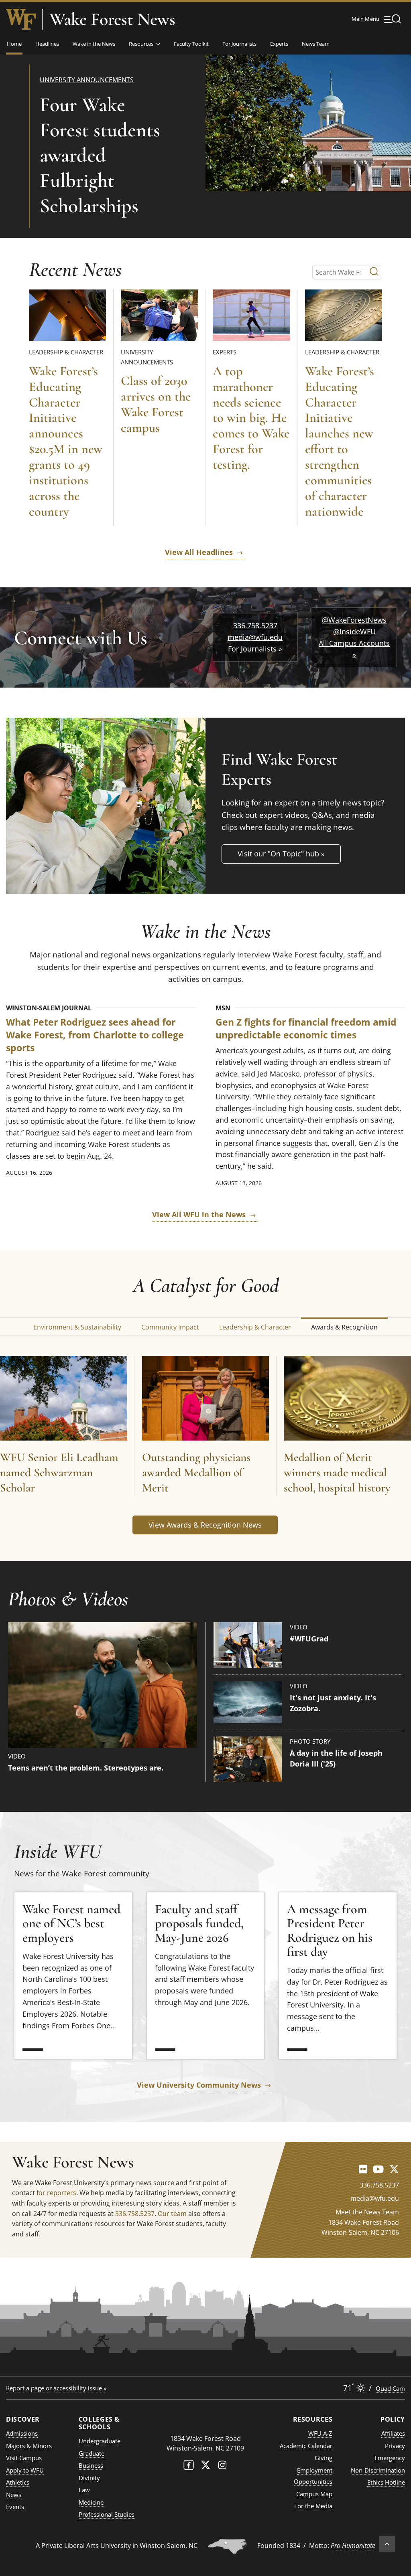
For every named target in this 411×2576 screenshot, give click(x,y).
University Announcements (87, 80)
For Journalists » (255, 649)
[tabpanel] (205, 1447)
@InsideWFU (354, 631)
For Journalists (239, 44)
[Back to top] (387, 2544)
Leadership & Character (66, 352)
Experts (279, 44)
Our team (172, 2214)
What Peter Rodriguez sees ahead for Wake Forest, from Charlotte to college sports (95, 1035)
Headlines (47, 44)
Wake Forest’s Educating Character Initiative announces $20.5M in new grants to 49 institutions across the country (66, 441)
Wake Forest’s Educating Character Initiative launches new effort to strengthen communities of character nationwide (340, 441)
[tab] (77, 1326)
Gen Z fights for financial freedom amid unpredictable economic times (306, 1029)
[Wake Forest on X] (205, 2467)
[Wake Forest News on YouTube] (378, 2169)
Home (14, 44)
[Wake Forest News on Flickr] (363, 2169)
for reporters (56, 2193)
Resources (141, 44)
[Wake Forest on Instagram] (222, 2467)
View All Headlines (199, 552)
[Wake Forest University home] (21, 19)
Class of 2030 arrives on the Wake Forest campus (156, 404)
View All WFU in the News (199, 1214)
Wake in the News (94, 44)
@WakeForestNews (354, 620)
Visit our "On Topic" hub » (281, 854)
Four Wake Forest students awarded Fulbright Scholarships (100, 155)
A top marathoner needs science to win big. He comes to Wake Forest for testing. (251, 418)
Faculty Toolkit (191, 44)
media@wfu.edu (255, 637)
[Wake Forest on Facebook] (189, 2467)
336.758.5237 (255, 625)
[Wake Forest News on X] (394, 2169)
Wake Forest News (112, 19)
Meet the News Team (367, 2212)
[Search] (374, 272)
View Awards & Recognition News (205, 1525)
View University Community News (199, 2085)
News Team (316, 44)
